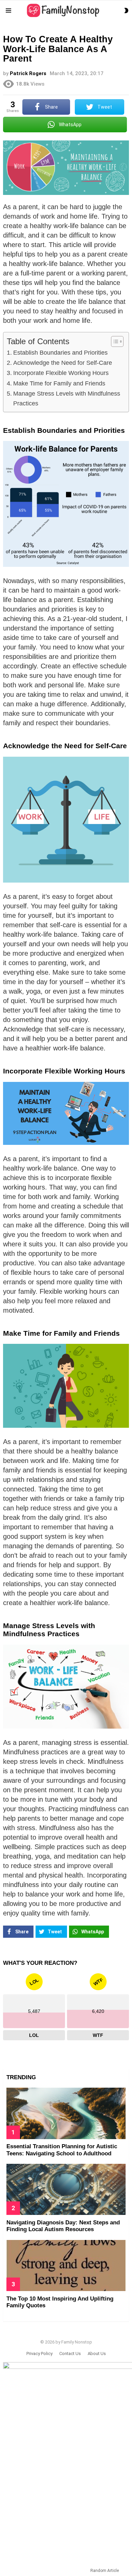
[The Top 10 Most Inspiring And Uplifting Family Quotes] (66, 2266)
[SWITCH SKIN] (126, 10)
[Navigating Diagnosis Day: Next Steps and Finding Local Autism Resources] (66, 2189)
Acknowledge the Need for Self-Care (63, 363)
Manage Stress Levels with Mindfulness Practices (67, 398)
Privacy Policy (39, 2353)
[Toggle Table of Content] (114, 341)
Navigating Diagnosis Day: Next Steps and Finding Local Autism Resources (63, 2226)
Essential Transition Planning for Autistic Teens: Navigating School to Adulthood (62, 2150)
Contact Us (70, 2353)
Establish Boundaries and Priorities (60, 353)
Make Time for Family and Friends (59, 383)
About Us (97, 2353)
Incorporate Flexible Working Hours (61, 373)
